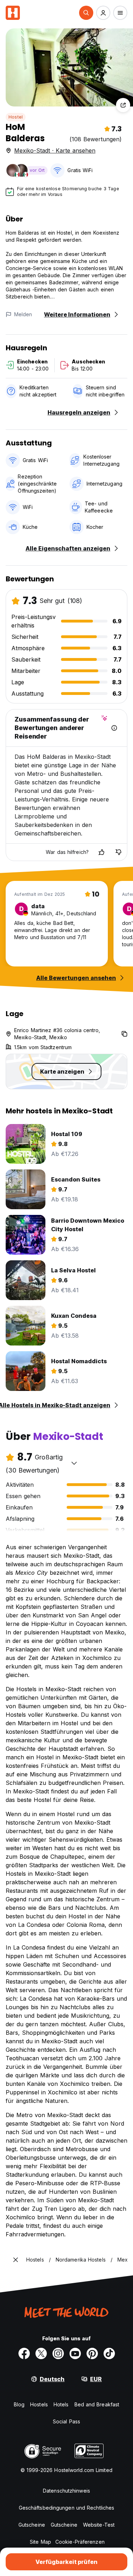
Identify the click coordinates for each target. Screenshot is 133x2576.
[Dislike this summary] (118, 852)
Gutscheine (32, 2525)
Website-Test (99, 2525)
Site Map (40, 2542)
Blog (19, 2404)
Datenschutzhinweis (66, 2491)
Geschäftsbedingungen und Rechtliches (67, 2508)
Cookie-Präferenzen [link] (80, 2542)
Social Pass (66, 2421)
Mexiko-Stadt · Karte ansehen (55, 150)
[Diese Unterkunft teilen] (123, 105)
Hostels (39, 2404)
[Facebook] (24, 2353)
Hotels (61, 2404)
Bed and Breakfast (97, 2404)
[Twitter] (41, 2353)
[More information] (114, 728)
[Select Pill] (86, 13)
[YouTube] (75, 2353)
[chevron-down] (74, 1463)
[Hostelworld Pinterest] (92, 2353)
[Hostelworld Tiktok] (109, 2353)
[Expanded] (16, 2260)
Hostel (16, 117)
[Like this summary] (101, 852)
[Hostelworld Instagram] (58, 2353)
